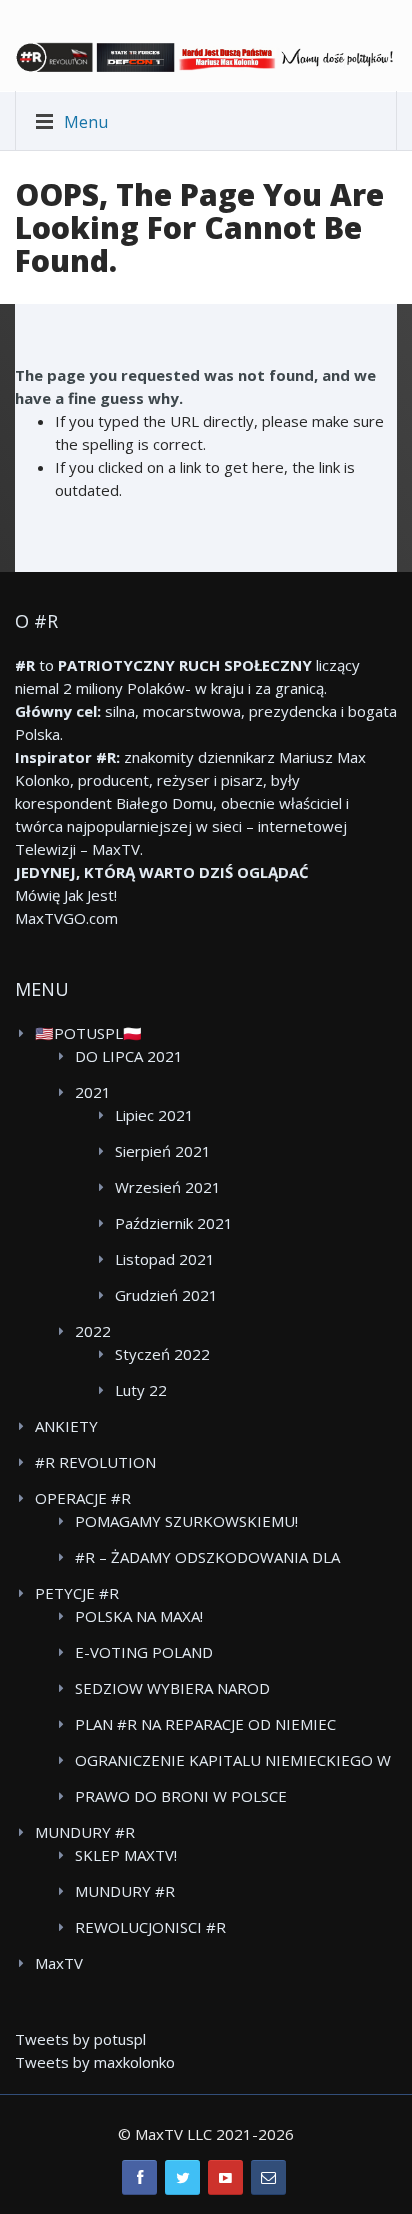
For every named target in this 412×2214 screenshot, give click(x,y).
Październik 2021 (174, 1223)
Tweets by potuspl (80, 2039)
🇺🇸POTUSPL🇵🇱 (88, 1033)
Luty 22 (141, 1390)
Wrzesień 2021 (168, 1187)
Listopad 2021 (165, 1259)
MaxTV (59, 1963)
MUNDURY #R (85, 1832)
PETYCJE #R (77, 1593)
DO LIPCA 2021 (129, 1056)
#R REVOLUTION (95, 1462)
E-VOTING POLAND (144, 1652)
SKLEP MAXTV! (126, 1855)
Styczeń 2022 (162, 1354)
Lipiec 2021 (154, 1115)
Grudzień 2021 (166, 1295)
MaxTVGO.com (66, 918)
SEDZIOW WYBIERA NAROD (172, 1688)
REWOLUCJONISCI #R (150, 1927)
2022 (93, 1331)
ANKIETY (66, 1426)
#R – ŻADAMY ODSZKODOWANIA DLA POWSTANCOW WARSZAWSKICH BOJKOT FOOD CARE (221, 1558)
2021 (93, 1092)
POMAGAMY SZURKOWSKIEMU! (186, 1521)
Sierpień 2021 (163, 1151)
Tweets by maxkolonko (95, 2062)
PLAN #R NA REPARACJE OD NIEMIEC (205, 1724)
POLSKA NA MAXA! (139, 1616)
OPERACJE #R (83, 1498)
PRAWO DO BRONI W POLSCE (181, 1796)
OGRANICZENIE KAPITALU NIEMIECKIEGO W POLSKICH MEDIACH (233, 1761)
